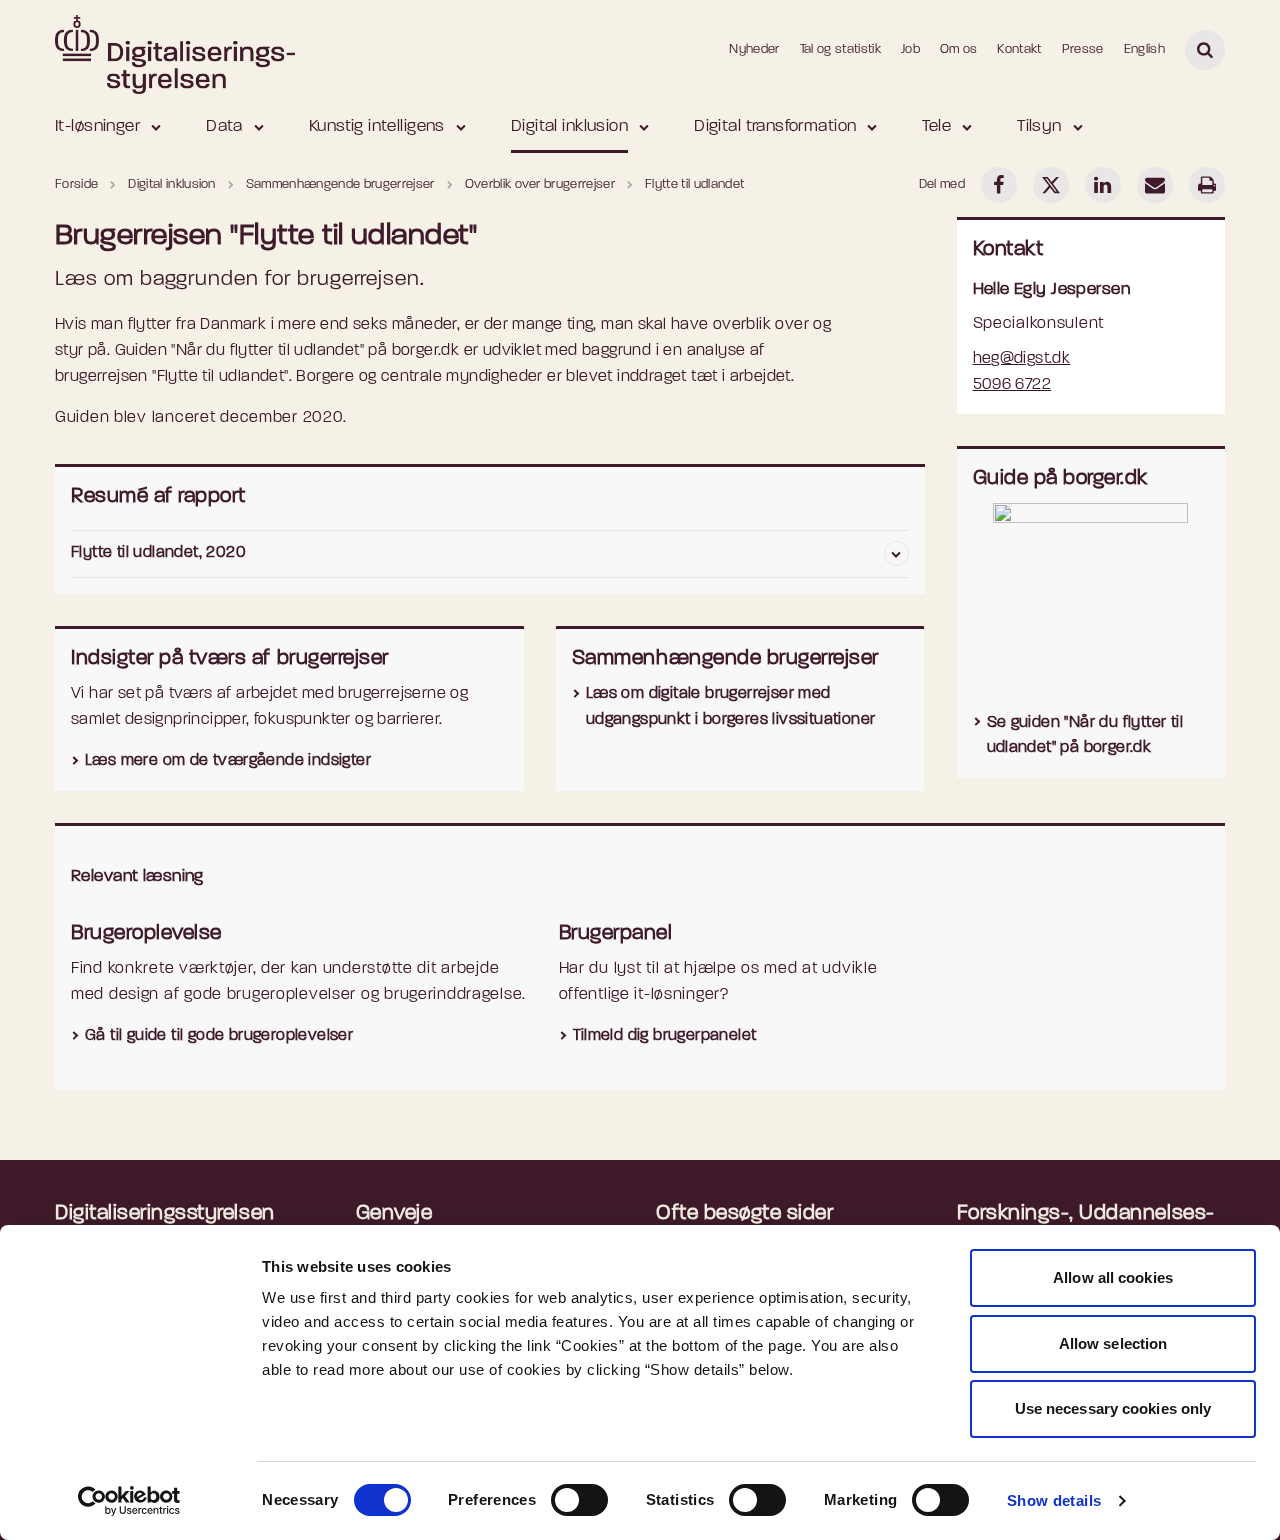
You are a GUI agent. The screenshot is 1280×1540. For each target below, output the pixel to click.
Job (910, 49)
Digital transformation (775, 126)
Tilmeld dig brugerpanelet (665, 1036)
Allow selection (1113, 1343)
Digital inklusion (569, 126)
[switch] (579, 1500)
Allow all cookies (1113, 1277)
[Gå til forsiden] (175, 49)
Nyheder (754, 49)
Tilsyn (1039, 126)
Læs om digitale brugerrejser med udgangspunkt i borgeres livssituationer (731, 707)
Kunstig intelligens (377, 126)
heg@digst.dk (1022, 359)
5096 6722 (1012, 385)
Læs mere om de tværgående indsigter (228, 761)
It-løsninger (97, 126)
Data (224, 126)
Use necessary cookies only (1113, 1408)
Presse (1083, 49)
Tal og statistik (840, 49)
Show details (1054, 1500)
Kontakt (1019, 49)
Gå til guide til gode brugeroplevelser (219, 1036)
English (1144, 49)
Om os (959, 49)
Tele (936, 126)
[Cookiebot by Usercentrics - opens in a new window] (129, 1501)
